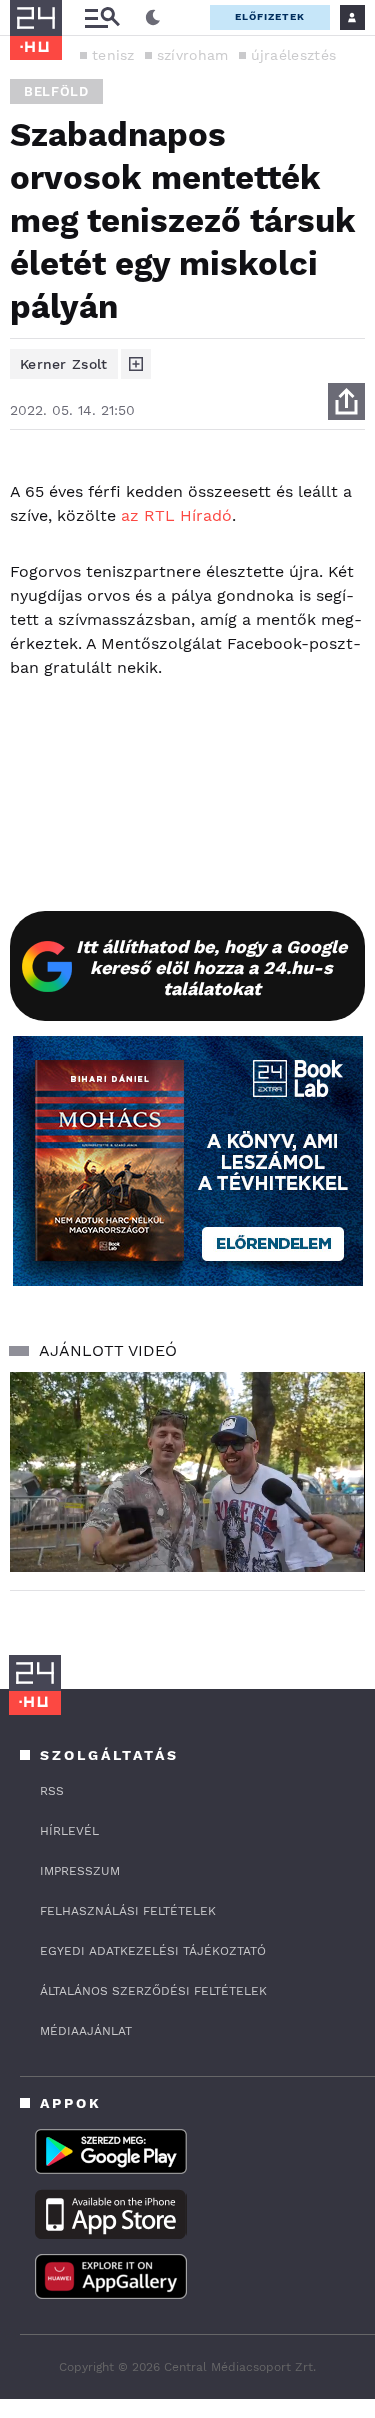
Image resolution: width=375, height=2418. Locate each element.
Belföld (56, 91)
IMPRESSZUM (80, 1871)
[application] (187, 1472)
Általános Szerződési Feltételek (153, 1991)
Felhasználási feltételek (128, 1911)
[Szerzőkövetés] (136, 364)
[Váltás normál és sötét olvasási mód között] (153, 18)
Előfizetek (270, 16)
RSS (52, 1791)
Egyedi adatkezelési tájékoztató (153, 1951)
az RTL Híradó (176, 515)
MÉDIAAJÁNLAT (86, 2031)
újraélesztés (294, 55)
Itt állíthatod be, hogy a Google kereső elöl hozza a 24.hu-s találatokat (211, 967)
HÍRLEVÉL (69, 1831)
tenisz (113, 55)
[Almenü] (102, 17)
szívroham (193, 55)
